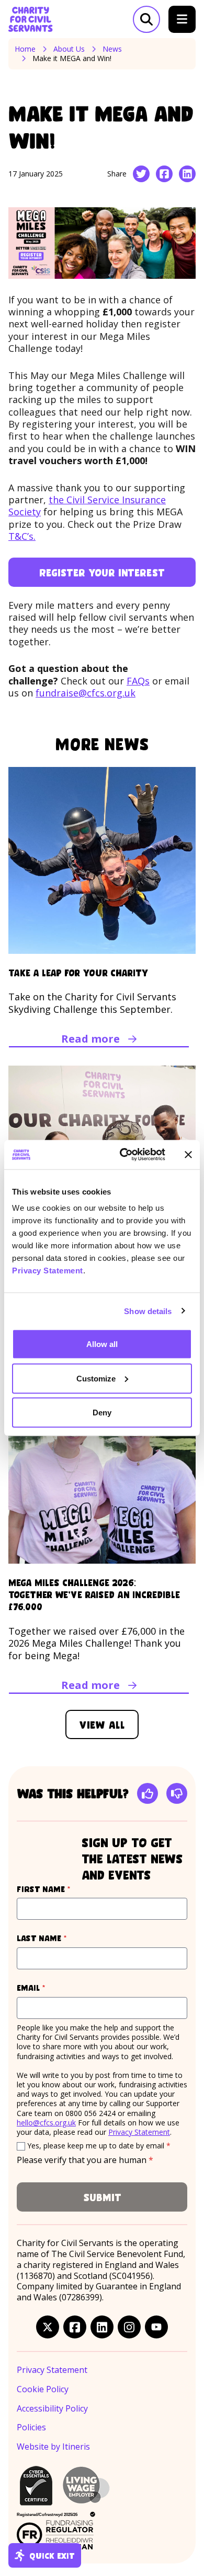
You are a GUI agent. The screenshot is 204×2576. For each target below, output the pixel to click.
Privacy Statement (48, 1271)
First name (63, 1889)
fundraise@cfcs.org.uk (86, 693)
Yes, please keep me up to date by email (99, 2146)
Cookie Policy (43, 2389)
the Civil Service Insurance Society (87, 506)
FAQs (138, 681)
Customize (96, 1378)
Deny (102, 1413)
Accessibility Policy (52, 2409)
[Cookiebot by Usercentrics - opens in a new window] (124, 1155)
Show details (148, 1311)
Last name (61, 1938)
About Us (69, 49)
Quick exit (52, 2555)
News (112, 49)
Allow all (102, 1344)
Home (25, 49)
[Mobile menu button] (182, 19)
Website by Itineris (53, 2447)
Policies (31, 2427)
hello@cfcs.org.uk (46, 2123)
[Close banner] (188, 1154)
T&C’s (21, 536)
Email (51, 1987)
